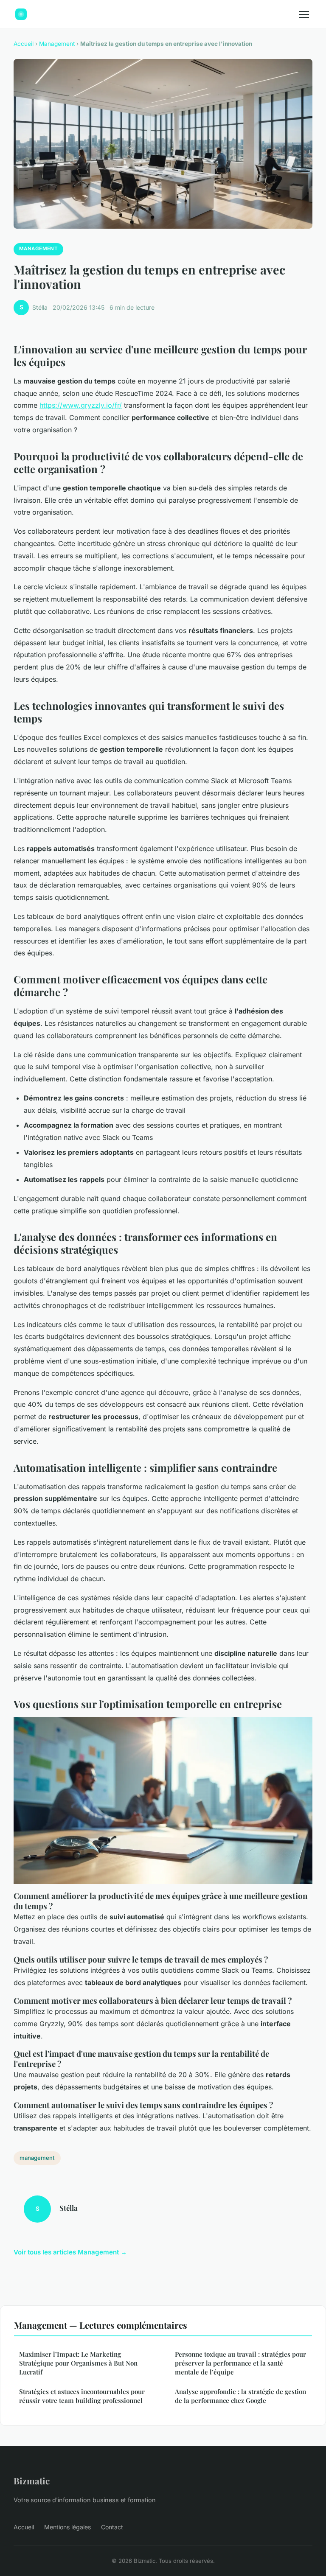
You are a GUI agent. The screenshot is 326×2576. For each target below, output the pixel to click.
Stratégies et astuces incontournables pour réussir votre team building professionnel (82, 2396)
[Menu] (304, 14)
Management (57, 44)
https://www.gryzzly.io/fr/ (81, 405)
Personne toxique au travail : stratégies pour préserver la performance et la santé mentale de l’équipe (240, 2363)
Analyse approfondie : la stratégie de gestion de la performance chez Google (240, 2396)
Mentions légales (67, 2527)
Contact (112, 2527)
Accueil (24, 44)
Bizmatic (32, 2481)
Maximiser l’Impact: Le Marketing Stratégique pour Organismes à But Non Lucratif (78, 2363)
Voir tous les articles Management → (70, 2252)
